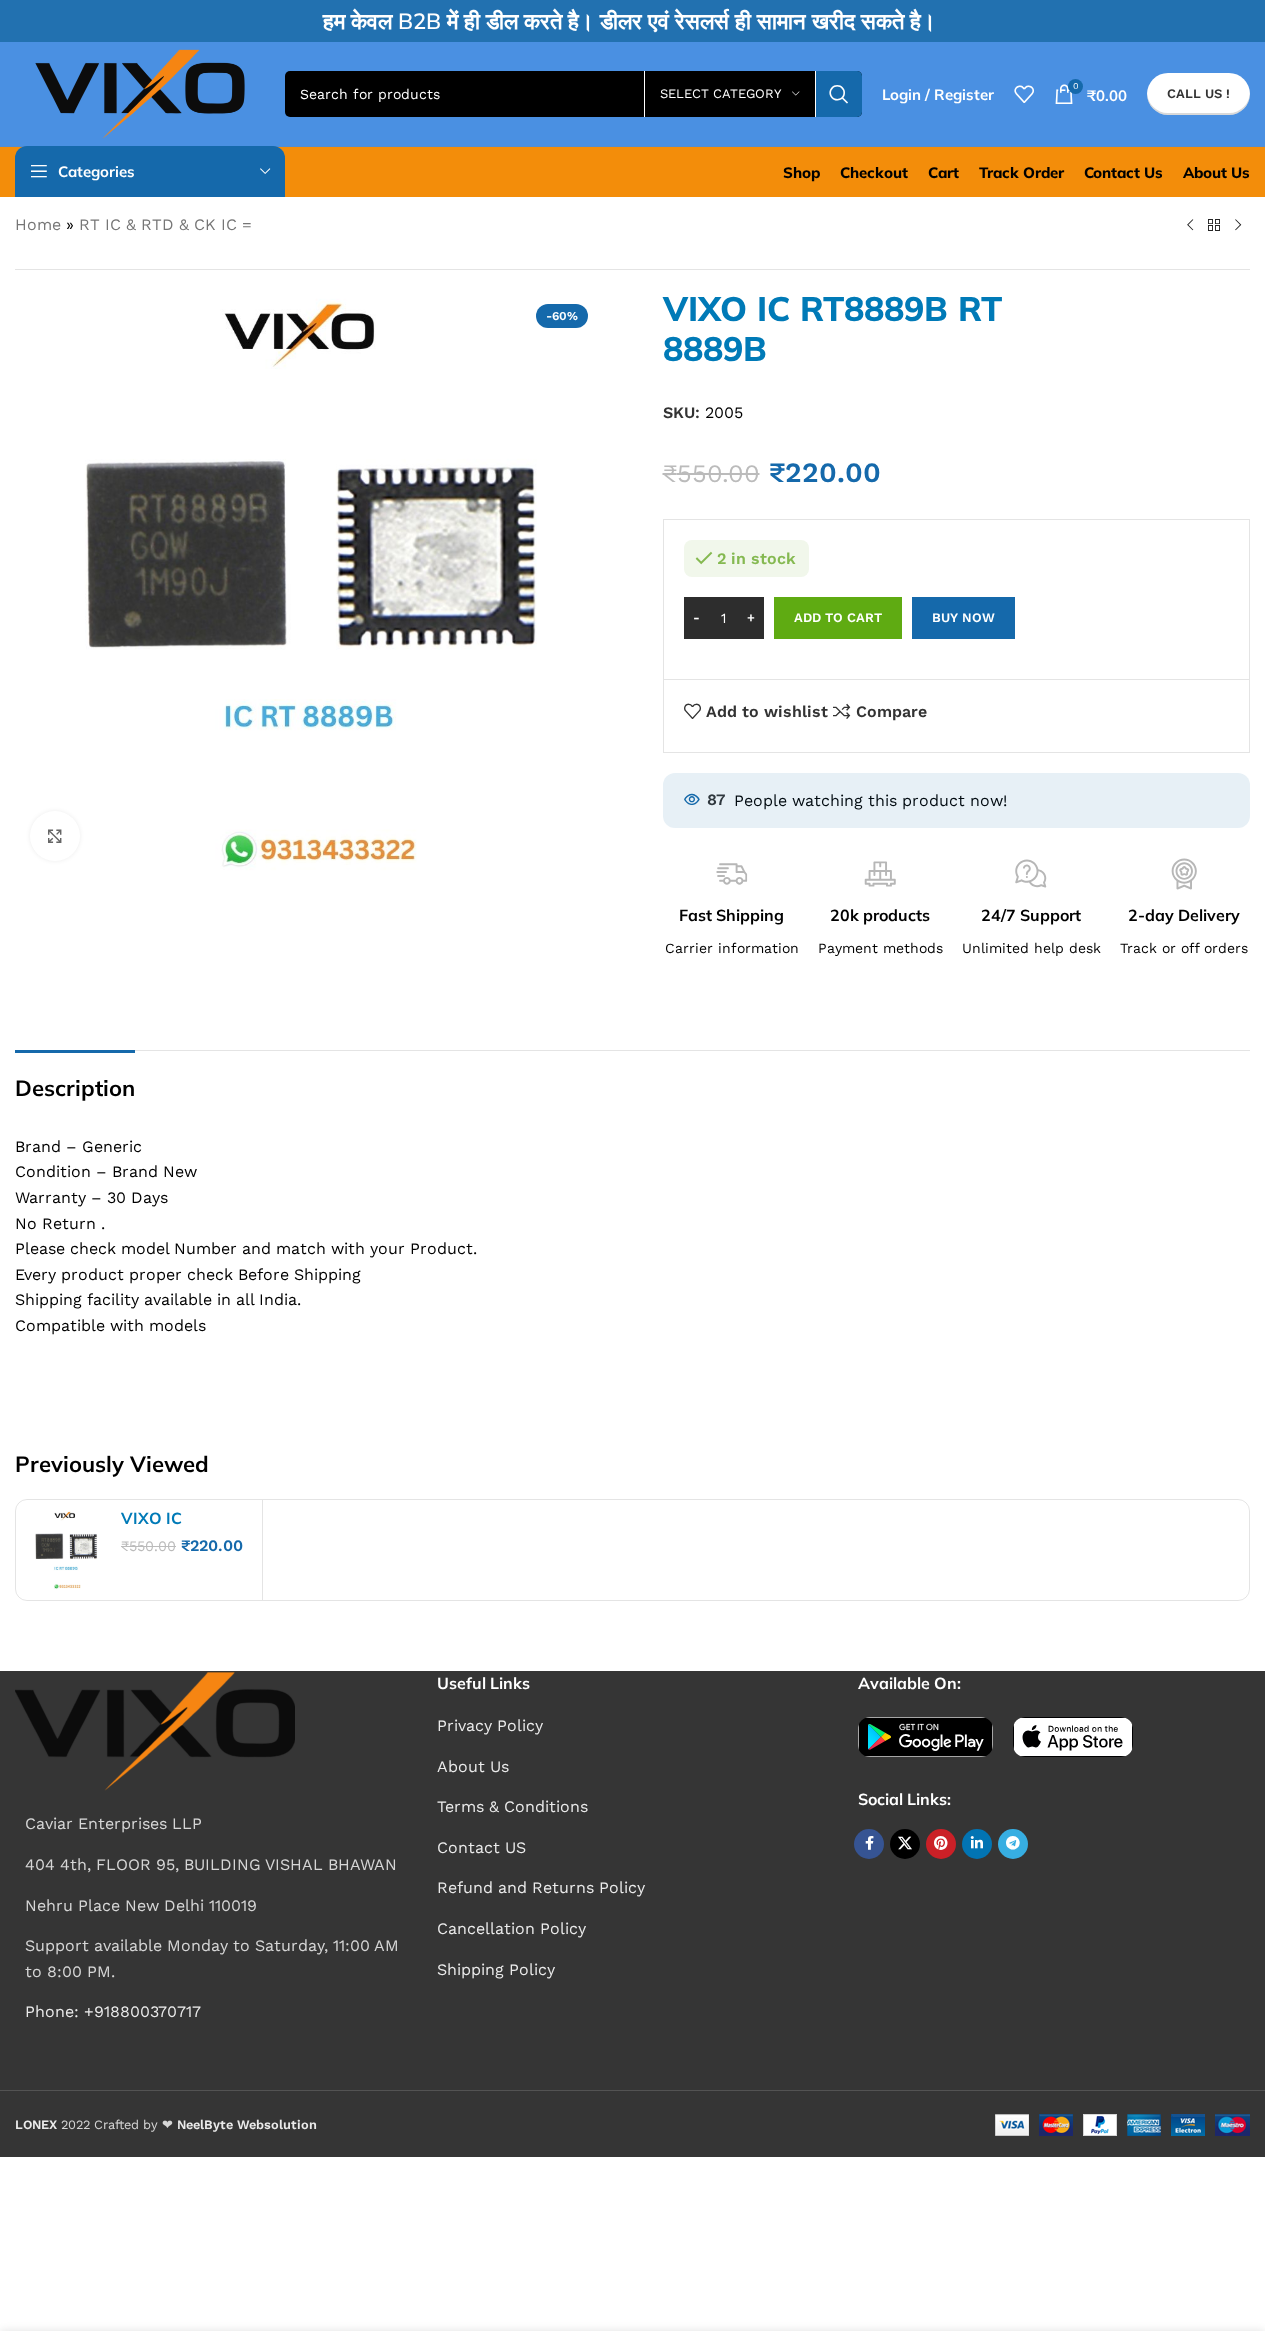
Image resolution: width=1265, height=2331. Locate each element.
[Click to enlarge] (55, 836)
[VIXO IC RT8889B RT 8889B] (66, 1550)
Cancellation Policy (511, 1928)
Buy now (963, 617)
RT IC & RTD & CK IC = (165, 224)
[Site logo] (140, 92)
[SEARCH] (839, 94)
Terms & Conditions (512, 1806)
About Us (473, 1766)
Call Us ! (1198, 93)
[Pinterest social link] (941, 1844)
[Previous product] (1190, 226)
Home (38, 224)
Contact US (481, 1847)
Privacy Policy (490, 1725)
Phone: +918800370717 (113, 2011)
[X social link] (905, 1844)
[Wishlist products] (1024, 94)
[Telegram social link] (1013, 1844)
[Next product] (1238, 226)
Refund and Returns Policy (541, 1887)
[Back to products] (1214, 226)
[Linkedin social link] (977, 1844)
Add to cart (838, 617)
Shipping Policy (496, 1969)
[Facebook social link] (869, 1844)
